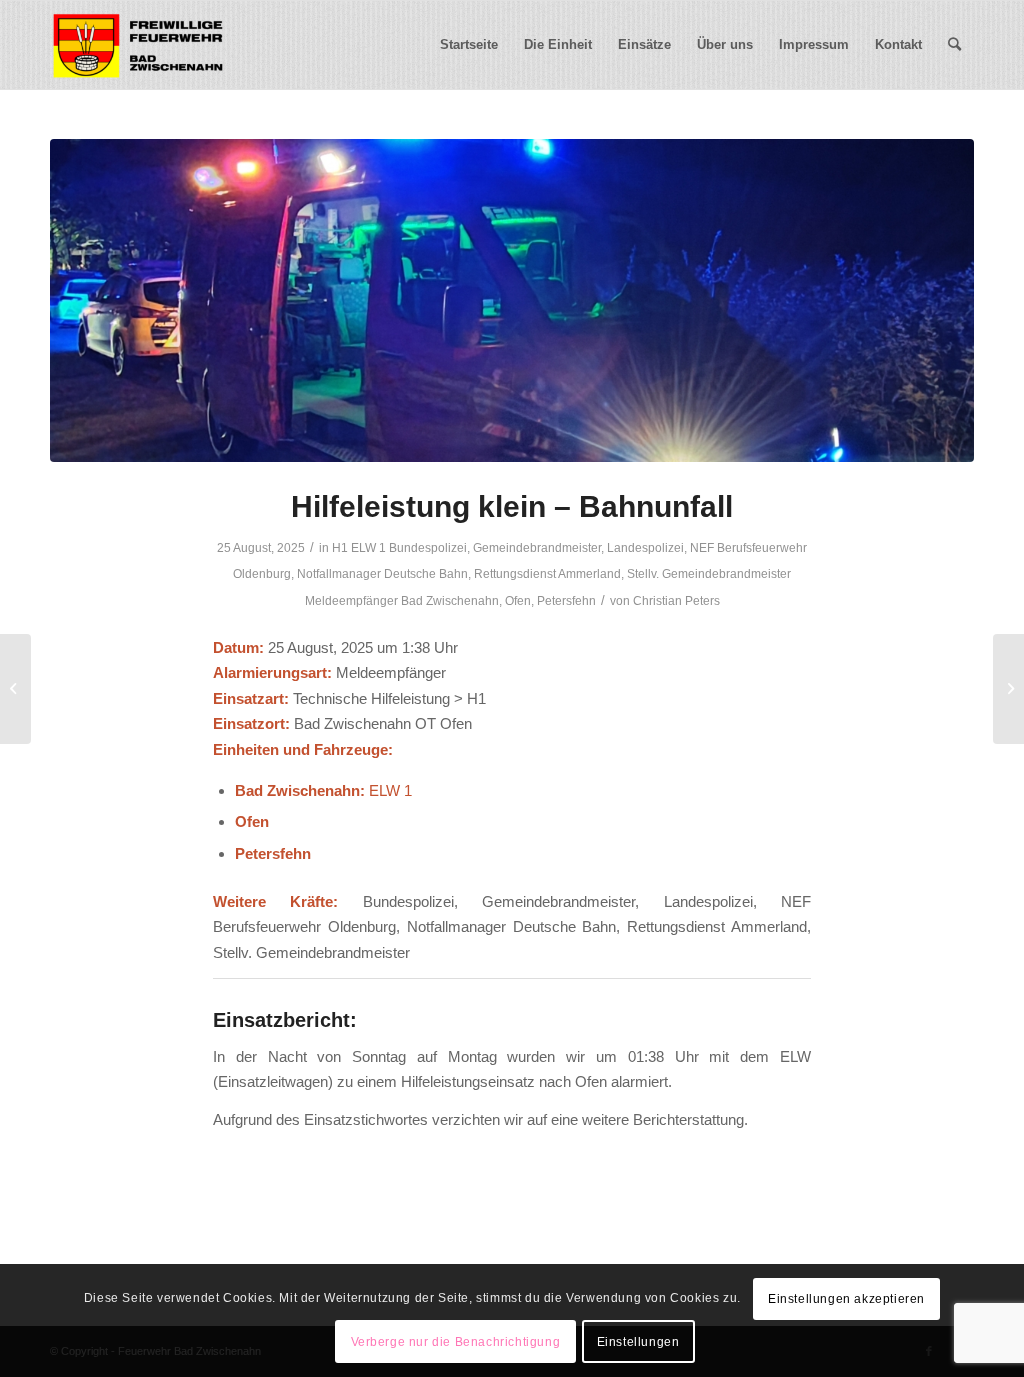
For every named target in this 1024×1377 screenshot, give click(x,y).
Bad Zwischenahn (450, 601)
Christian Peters (676, 601)
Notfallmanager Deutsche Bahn (382, 574)
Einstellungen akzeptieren (846, 1299)
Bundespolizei (428, 548)
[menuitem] (469, 45)
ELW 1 (368, 548)
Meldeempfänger (351, 601)
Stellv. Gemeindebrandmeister (709, 574)
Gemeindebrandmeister (537, 548)
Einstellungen (638, 1342)
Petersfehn (566, 601)
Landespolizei (645, 548)
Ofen (518, 601)
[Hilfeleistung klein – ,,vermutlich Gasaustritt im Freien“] (1008, 689)
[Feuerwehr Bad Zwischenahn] (138, 45)
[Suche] (954, 45)
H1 (340, 548)
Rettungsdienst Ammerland (547, 574)
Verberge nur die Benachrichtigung (456, 1342)
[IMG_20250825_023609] (512, 300)
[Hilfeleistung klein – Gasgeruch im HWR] (15, 689)
